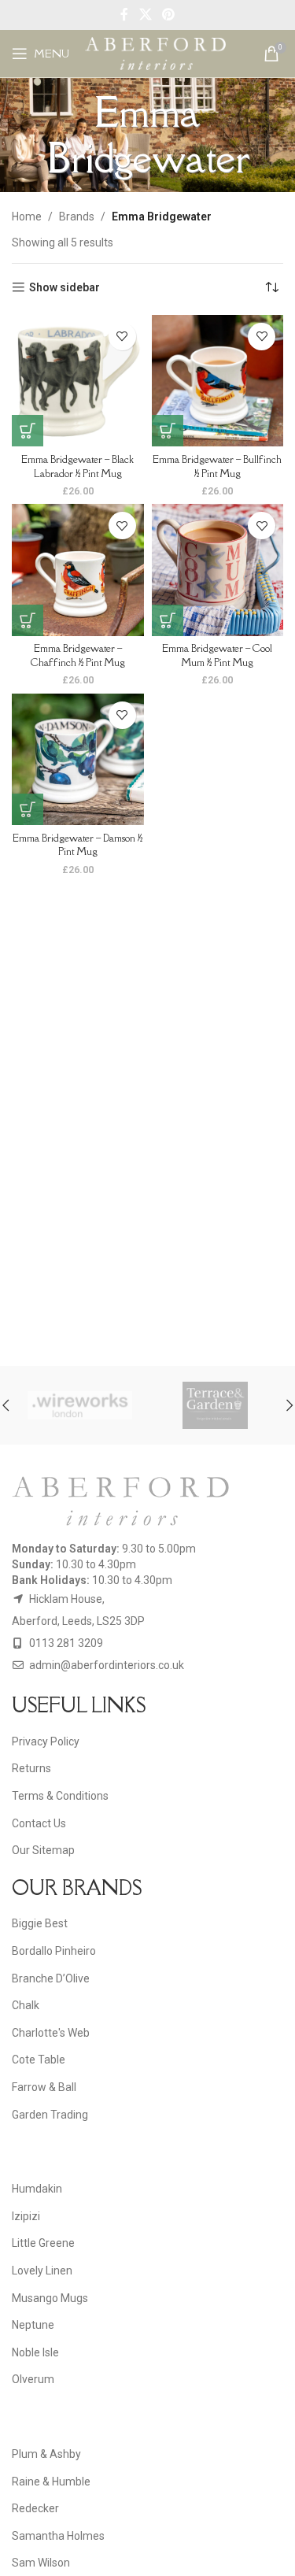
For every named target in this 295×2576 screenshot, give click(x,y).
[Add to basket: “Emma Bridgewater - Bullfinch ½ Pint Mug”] (168, 431)
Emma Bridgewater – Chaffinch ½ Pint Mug (78, 655)
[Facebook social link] (125, 15)
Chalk (26, 2005)
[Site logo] (155, 53)
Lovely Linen (42, 2271)
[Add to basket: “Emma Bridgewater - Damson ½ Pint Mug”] (28, 809)
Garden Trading (50, 2115)
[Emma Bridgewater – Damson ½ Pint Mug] (78, 760)
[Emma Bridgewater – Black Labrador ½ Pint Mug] (78, 381)
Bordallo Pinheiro (54, 1951)
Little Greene (43, 2243)
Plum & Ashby (46, 2454)
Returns (31, 1768)
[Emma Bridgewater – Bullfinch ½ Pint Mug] (218, 381)
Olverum (33, 2379)
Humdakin (37, 2189)
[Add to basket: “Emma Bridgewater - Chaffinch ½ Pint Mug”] (28, 620)
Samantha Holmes (58, 2536)
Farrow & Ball (44, 2087)
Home (27, 217)
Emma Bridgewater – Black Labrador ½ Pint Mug (77, 466)
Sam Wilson (41, 2563)
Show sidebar (65, 287)
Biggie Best (40, 1923)
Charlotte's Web (51, 2033)
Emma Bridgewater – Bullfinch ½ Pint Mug (217, 466)
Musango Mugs (50, 2298)
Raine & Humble (51, 2482)
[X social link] (145, 15)
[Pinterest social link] (168, 15)
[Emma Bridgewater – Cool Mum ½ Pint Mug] (218, 570)
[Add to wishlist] (122, 337)
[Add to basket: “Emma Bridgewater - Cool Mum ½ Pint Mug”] (168, 620)
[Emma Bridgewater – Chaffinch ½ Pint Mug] (78, 570)
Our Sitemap (43, 1850)
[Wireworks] (80, 1405)
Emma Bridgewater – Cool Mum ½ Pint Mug (217, 655)
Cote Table (39, 2060)
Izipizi (26, 2216)
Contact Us (39, 1823)
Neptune (33, 2325)
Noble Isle (35, 2352)
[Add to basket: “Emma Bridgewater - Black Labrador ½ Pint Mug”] (28, 431)
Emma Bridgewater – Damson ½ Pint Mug (77, 845)
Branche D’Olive (51, 1978)
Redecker (35, 2508)
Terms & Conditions (60, 1796)
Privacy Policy (46, 1741)
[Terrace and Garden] (216, 1405)
